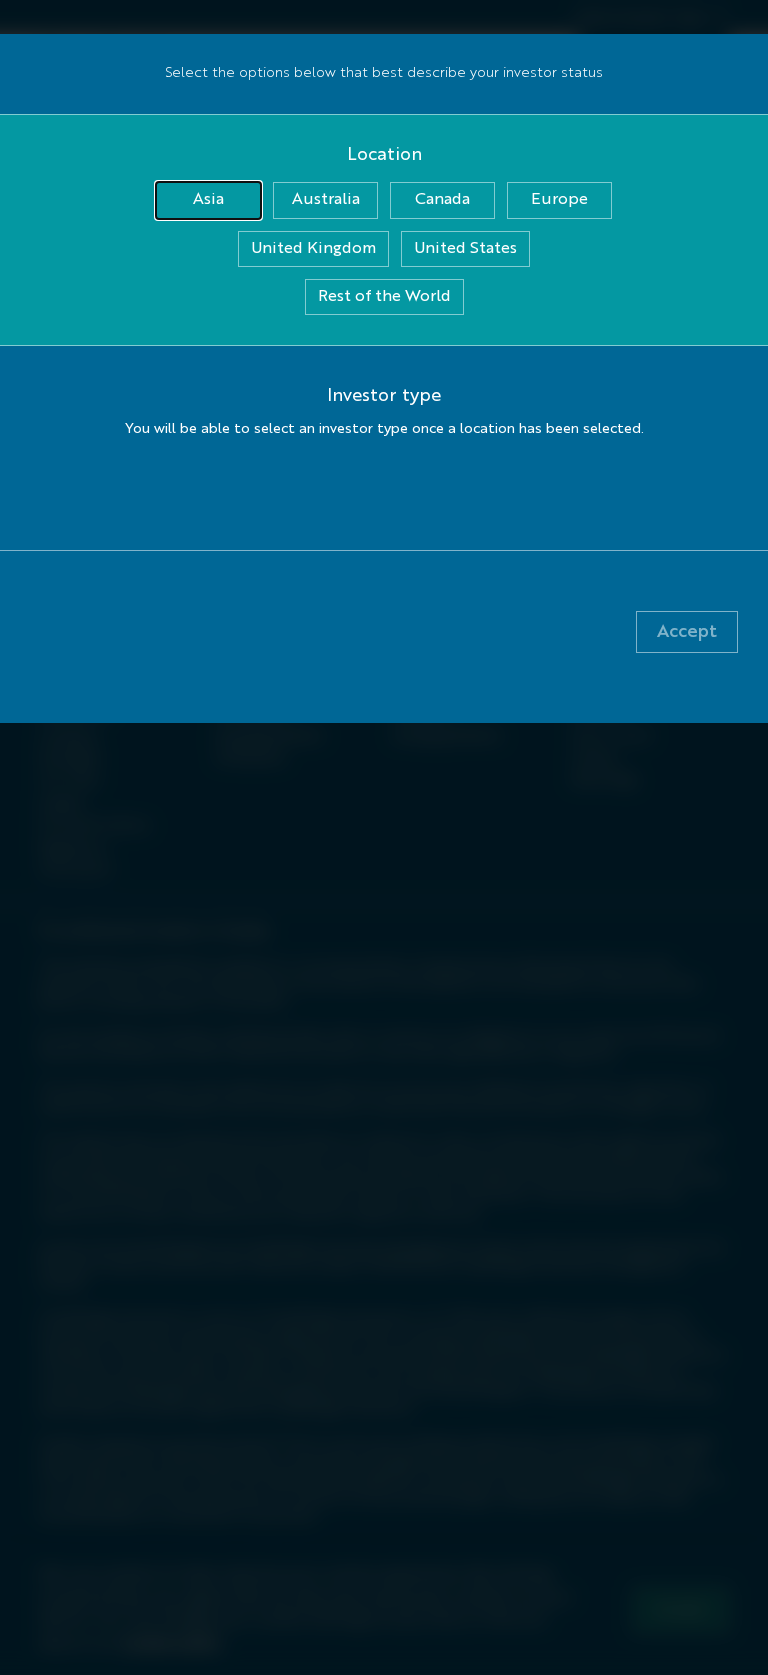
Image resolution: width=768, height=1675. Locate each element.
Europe (559, 200)
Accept (687, 632)
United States (465, 249)
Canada (442, 200)
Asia (208, 200)
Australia (326, 200)
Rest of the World (384, 297)
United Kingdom (313, 249)
